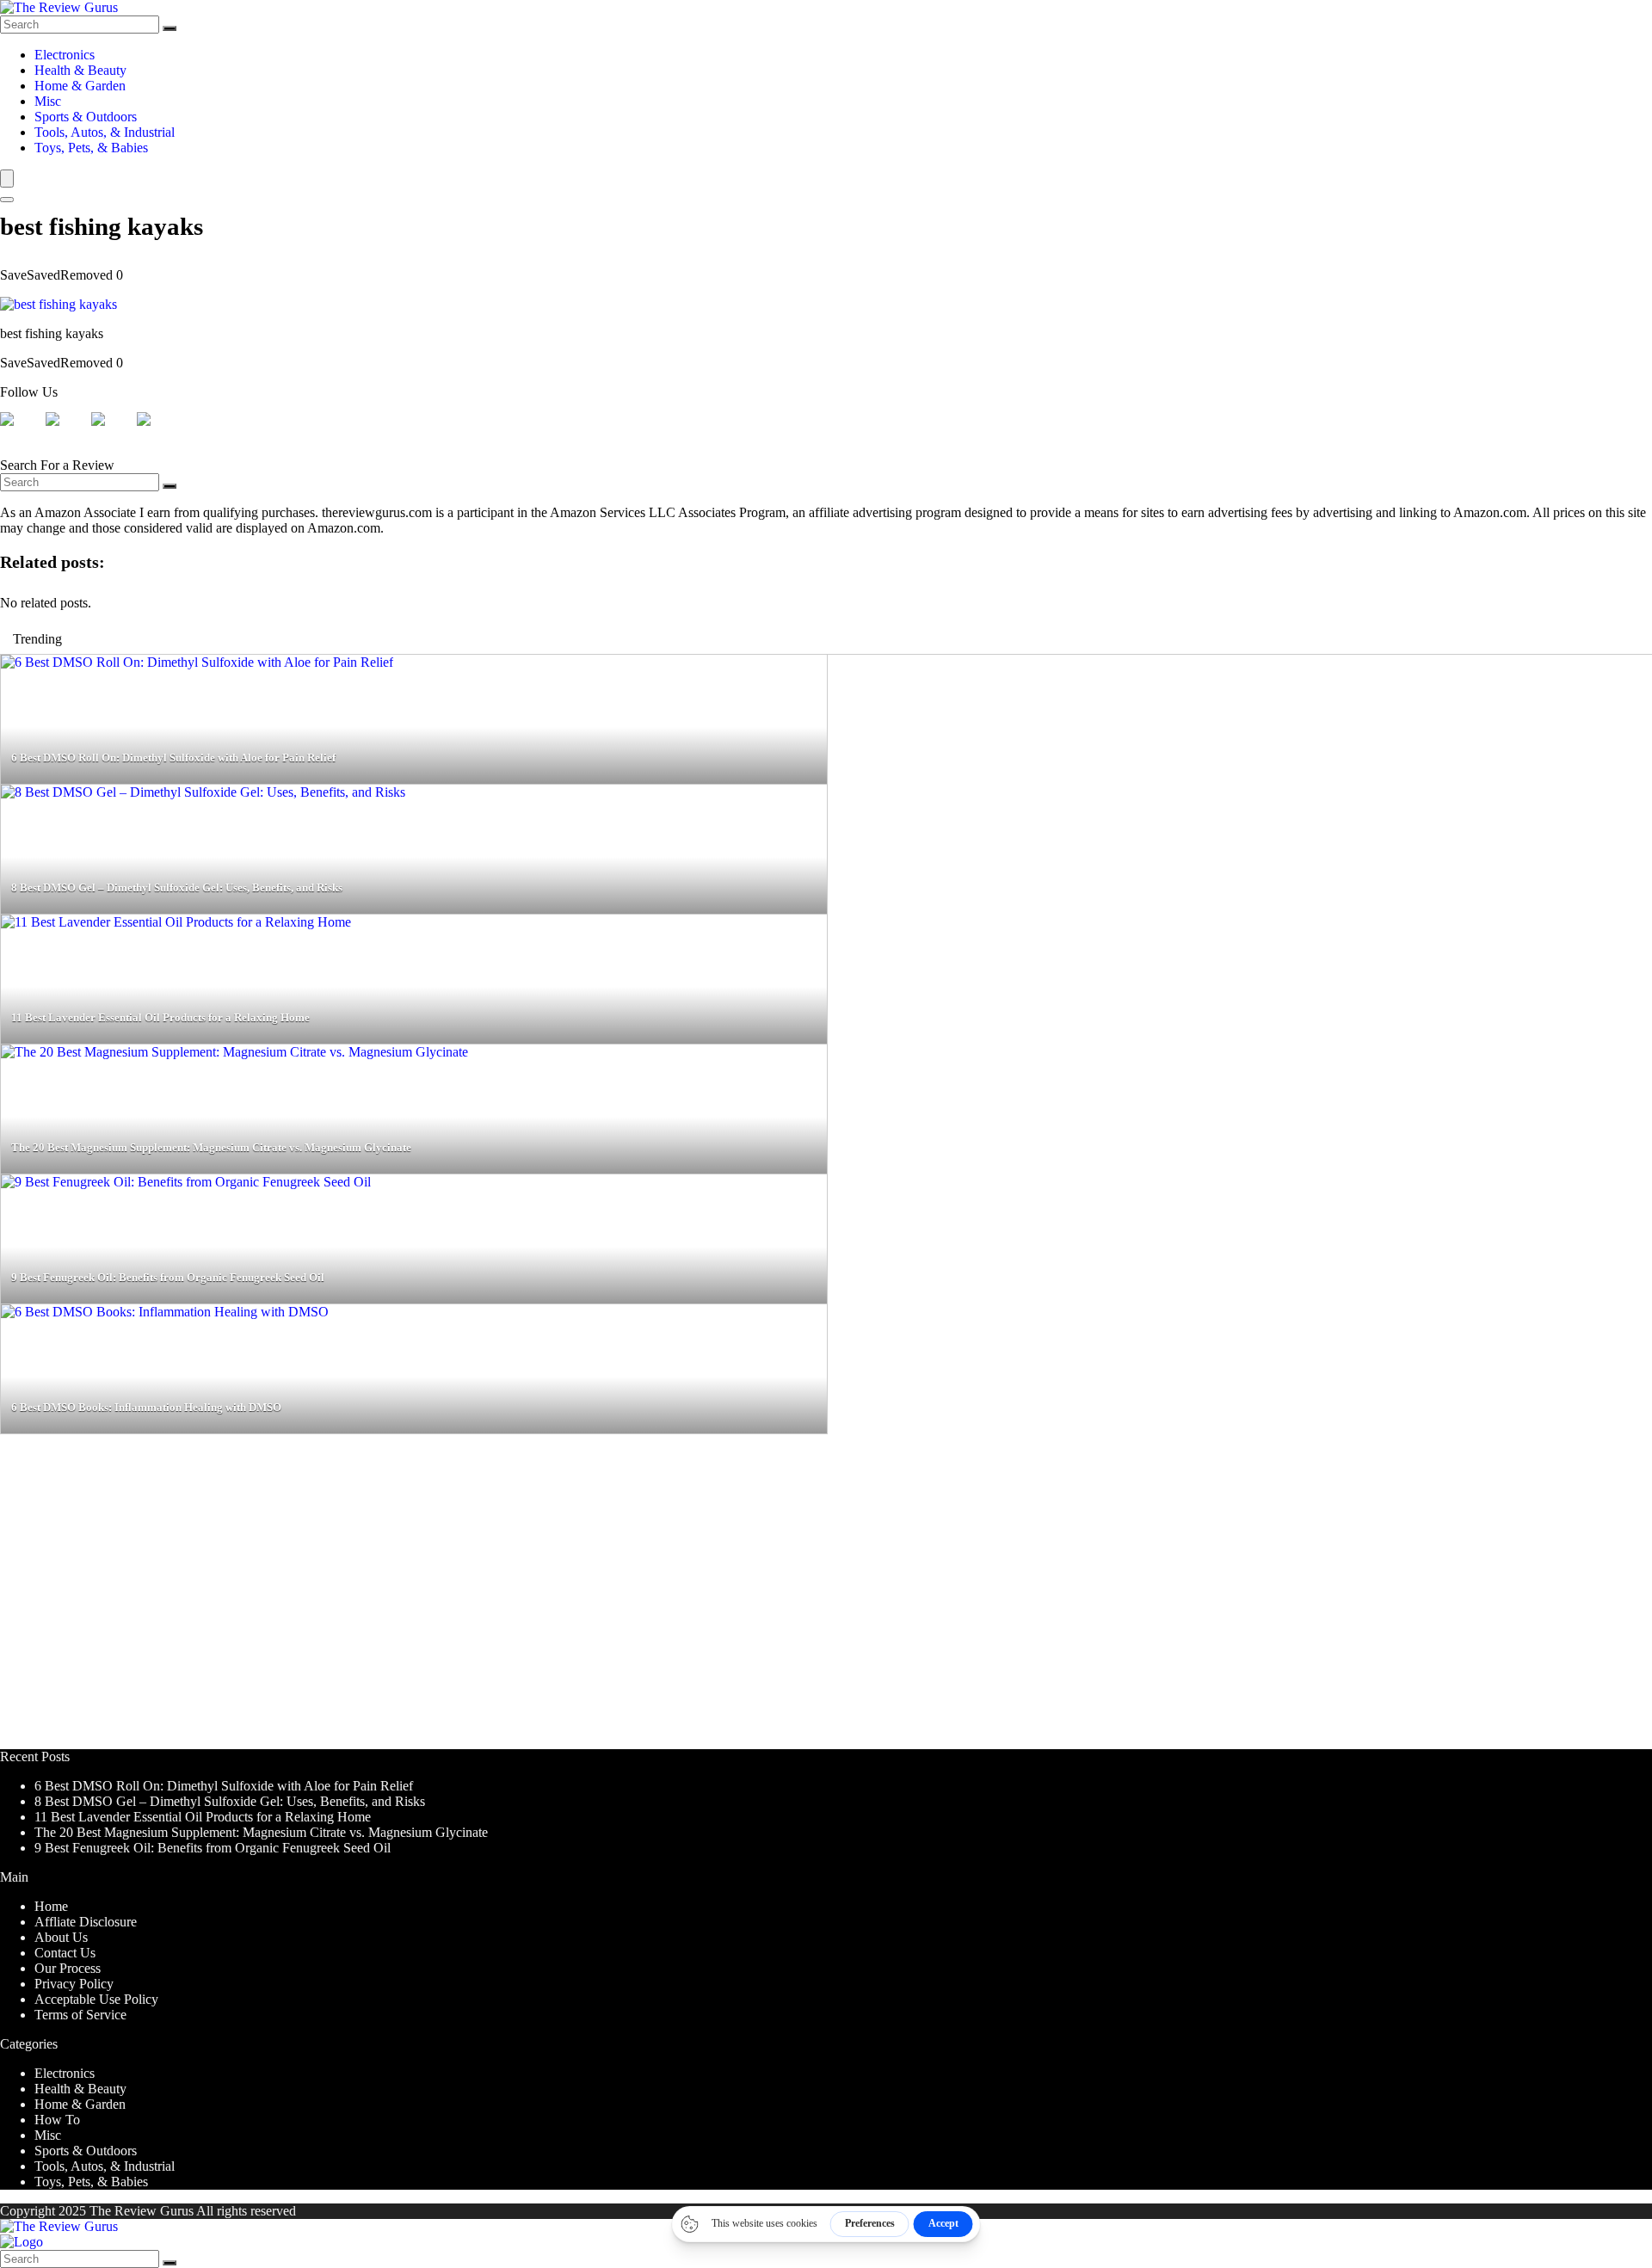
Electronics (65, 55)
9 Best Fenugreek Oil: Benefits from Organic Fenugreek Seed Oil (213, 1848)
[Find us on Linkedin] (112, 433)
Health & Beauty (80, 70)
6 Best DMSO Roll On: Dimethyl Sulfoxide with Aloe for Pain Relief (224, 1786)
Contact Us (65, 1953)
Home (51, 1906)
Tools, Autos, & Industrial (105, 132)
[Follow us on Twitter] (66, 433)
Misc (48, 101)
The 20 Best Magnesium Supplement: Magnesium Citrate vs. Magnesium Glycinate (261, 1832)
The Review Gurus (142, 2211)
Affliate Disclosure (86, 1922)
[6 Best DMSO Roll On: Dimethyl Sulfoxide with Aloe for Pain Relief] (197, 662)
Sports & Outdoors (86, 117)
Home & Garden (80, 86)
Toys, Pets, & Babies (91, 148)
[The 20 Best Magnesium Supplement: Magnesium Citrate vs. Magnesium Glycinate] (234, 1052)
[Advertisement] (516, 1599)
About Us (61, 1937)
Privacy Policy (74, 1984)
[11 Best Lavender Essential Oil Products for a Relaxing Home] (176, 922)
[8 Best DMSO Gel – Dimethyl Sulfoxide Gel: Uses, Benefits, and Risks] (203, 792)
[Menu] (7, 179)
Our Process (68, 1968)
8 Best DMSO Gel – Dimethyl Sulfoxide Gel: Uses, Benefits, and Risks (230, 1801)
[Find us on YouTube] (157, 433)
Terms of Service (80, 2015)
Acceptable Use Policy (96, 1999)
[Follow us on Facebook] (21, 433)
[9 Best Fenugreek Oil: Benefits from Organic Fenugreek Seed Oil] (186, 1182)
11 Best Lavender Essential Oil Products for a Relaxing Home (203, 1817)
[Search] (170, 28)
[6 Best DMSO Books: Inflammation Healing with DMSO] (165, 1312)
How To (57, 2120)
